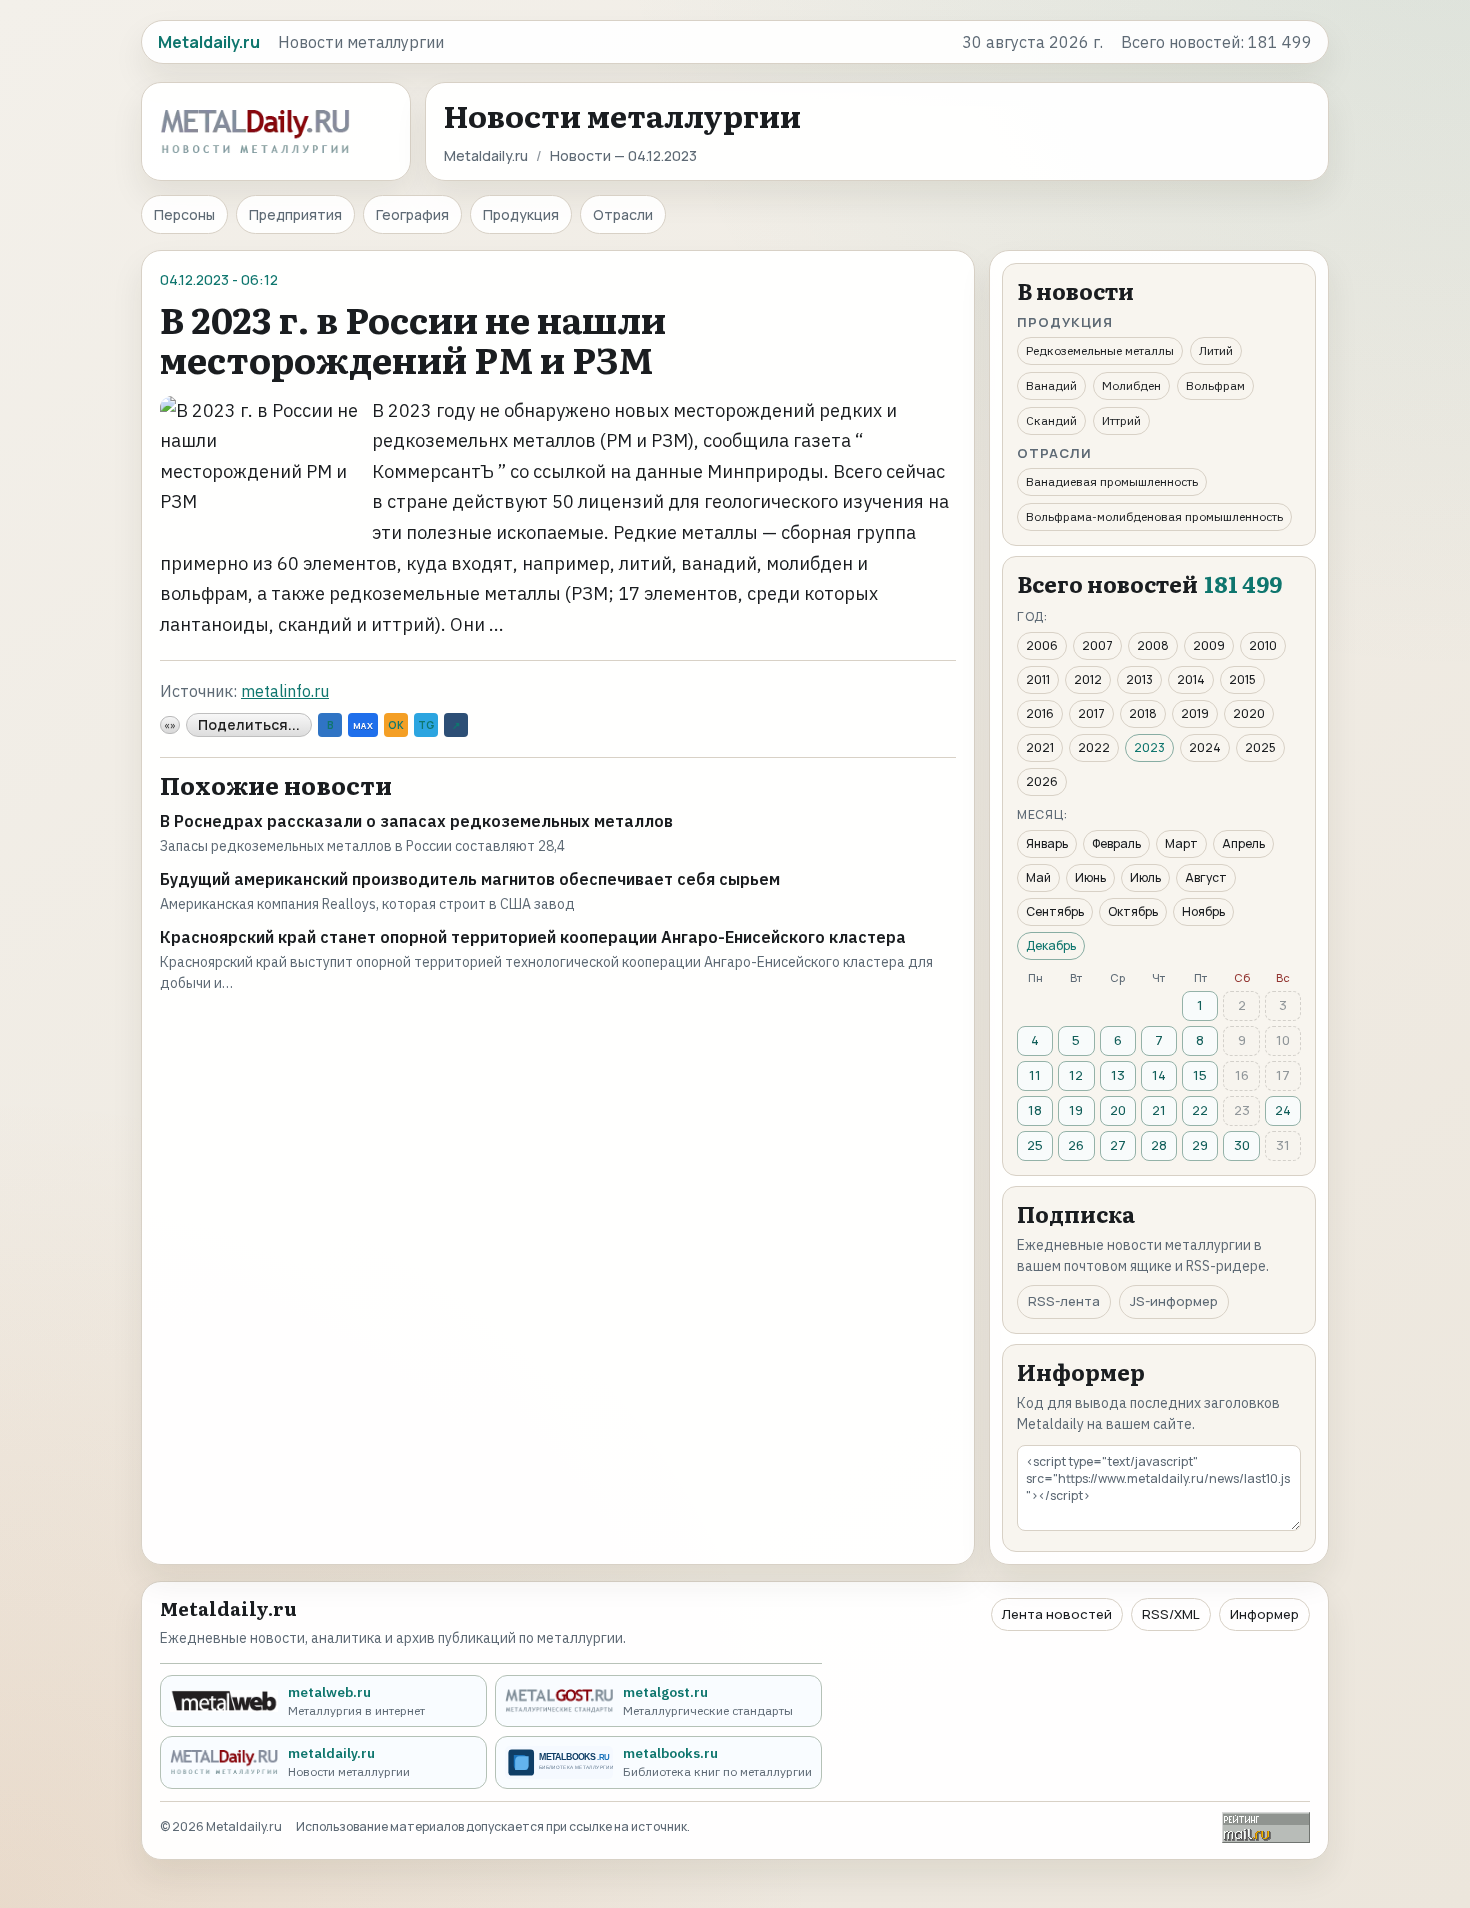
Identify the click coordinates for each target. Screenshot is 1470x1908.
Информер (1264, 1614)
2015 (1242, 679)
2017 (1091, 713)
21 (1159, 1110)
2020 (1249, 713)
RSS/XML (1171, 1614)
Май (1038, 877)
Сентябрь (1055, 911)
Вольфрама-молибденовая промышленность (1154, 516)
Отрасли (623, 214)
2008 (1153, 645)
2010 (1263, 645)
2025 (1260, 747)
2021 (1040, 747)
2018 (1143, 713)
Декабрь (1051, 945)
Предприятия (295, 214)
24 (1283, 1110)
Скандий (1051, 420)
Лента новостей (1057, 1614)
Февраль (1116, 843)
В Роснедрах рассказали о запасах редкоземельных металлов (416, 821)
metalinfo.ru (285, 691)
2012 (1088, 679)
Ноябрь (1203, 911)
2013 (1139, 679)
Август (1206, 877)
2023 (1149, 747)
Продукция (521, 214)
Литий (1216, 350)
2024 (1205, 747)
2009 (1209, 645)
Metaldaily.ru (486, 155)
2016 (1040, 713)
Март (1181, 843)
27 (1118, 1145)
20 (1118, 1110)
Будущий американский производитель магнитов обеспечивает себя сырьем (470, 879)
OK (396, 725)
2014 (1191, 679)
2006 (1042, 645)
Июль (1145, 877)
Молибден (1131, 385)
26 (1076, 1145)
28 (1159, 1145)
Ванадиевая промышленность (1112, 481)
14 (1159, 1075)
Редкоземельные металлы (1100, 350)
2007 (1097, 645)
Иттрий (1121, 420)
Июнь (1090, 877)
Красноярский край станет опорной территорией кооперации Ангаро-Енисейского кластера (533, 937)
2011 (1038, 679)
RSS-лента (1064, 1301)
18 (1035, 1110)
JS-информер (1174, 1301)
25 (1035, 1145)
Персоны (184, 214)
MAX (363, 725)
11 (1035, 1075)
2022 (1094, 747)
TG (426, 725)
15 (1200, 1075)
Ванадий (1051, 385)
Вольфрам (1215, 385)
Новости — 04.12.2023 (623, 155)
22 (1200, 1110)
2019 (1195, 713)
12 (1076, 1075)
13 (1118, 1075)
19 (1076, 1110)
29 (1200, 1145)
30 (1242, 1145)
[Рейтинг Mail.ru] (1266, 1827)
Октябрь (1133, 911)
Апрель (1243, 843)
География (412, 214)
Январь (1047, 843)
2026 (1042, 781)
